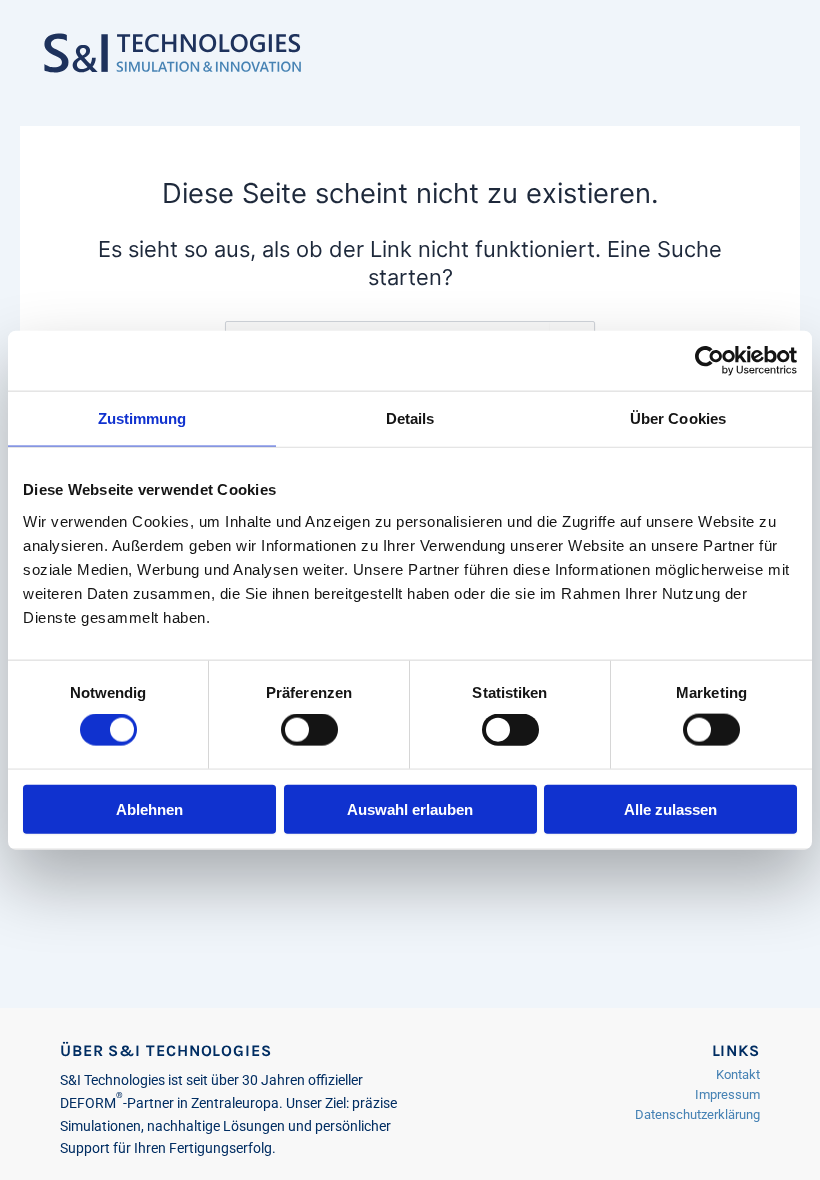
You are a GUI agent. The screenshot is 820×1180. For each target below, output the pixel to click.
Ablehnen (149, 808)
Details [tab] (410, 418)
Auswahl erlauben (410, 808)
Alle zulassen (670, 808)
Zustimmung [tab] (142, 418)
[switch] (309, 730)
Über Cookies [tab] (678, 418)
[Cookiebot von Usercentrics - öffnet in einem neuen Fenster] (709, 361)
